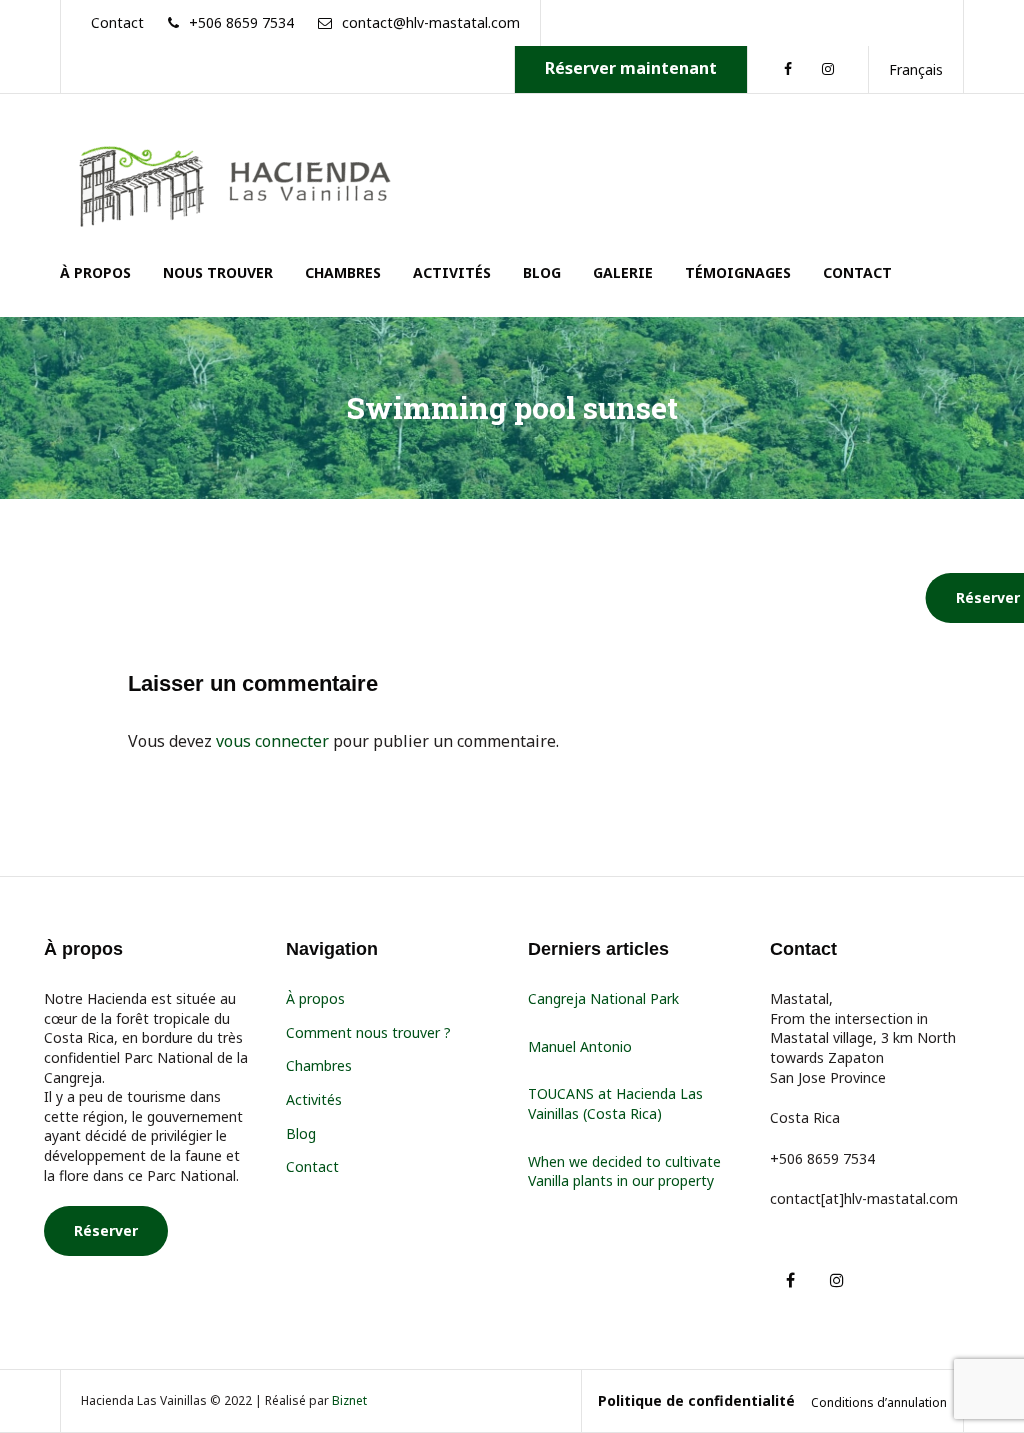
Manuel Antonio (580, 1046)
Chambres (319, 1065)
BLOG (542, 272)
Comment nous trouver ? (368, 1032)
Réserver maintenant (631, 68)
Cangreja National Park (603, 998)
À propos (315, 998)
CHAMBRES (343, 272)
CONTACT (857, 272)
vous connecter (272, 741)
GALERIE (623, 272)
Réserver (106, 1230)
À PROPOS (95, 272)
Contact (312, 1166)
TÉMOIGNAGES (738, 272)
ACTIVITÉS (452, 272)
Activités (314, 1099)
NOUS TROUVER (218, 272)
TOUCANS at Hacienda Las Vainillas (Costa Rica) (615, 1103)
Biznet (349, 1400)
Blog (301, 1133)
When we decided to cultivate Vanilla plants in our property (624, 1171)
